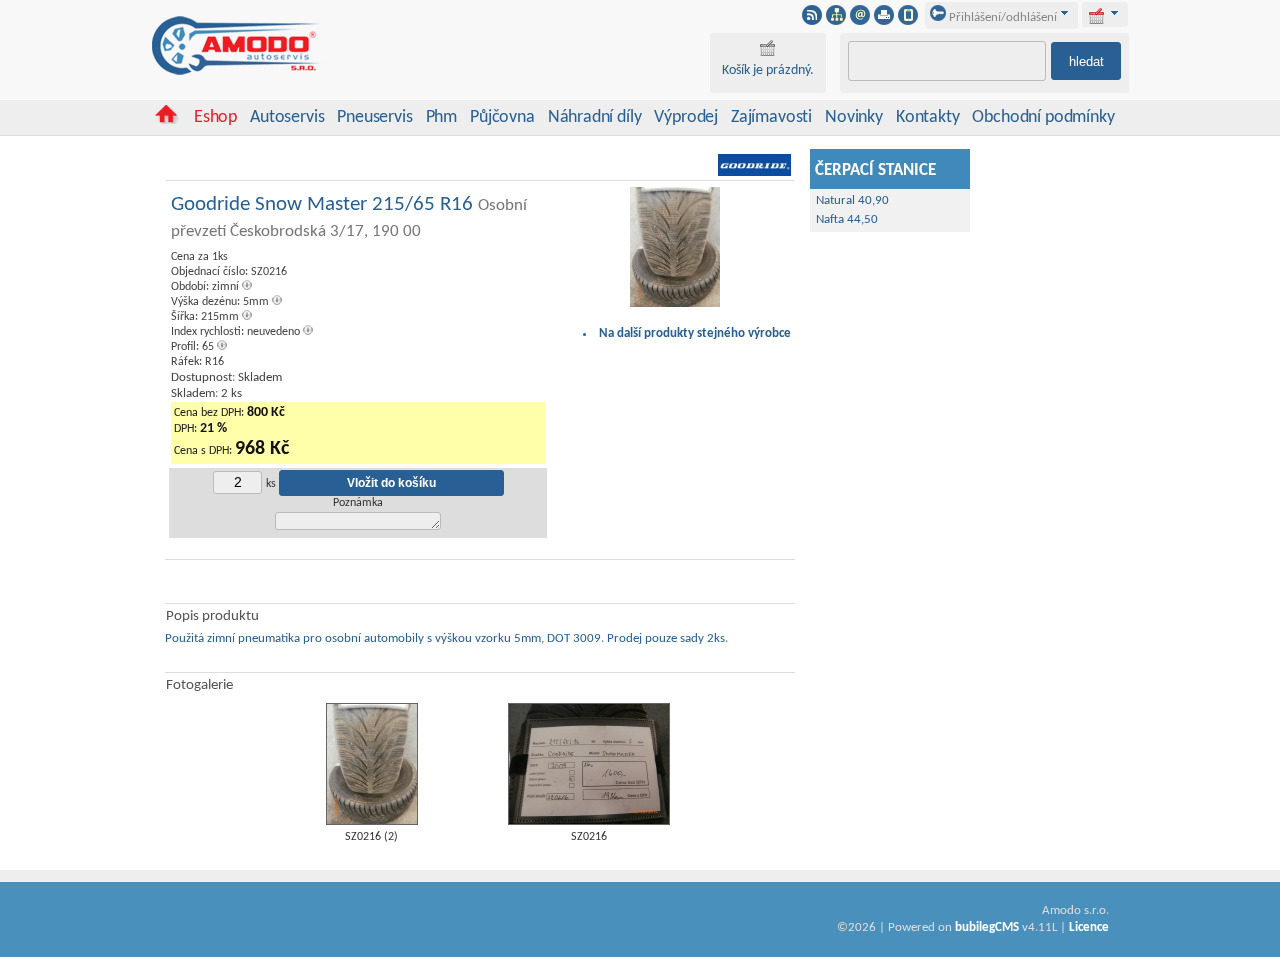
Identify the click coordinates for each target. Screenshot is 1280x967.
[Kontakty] (860, 21)
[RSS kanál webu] (812, 21)
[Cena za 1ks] (675, 304)
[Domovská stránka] (166, 120)
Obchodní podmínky (1043, 117)
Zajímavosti (771, 117)
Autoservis (287, 117)
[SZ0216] (589, 821)
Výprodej (686, 117)
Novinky (854, 117)
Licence (1089, 927)
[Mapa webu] (836, 21)
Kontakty (928, 117)
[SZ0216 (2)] (372, 821)
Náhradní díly (595, 117)
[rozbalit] (1115, 13)
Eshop (215, 117)
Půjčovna (502, 117)
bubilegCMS (987, 927)
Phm (441, 117)
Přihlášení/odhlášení (1001, 17)
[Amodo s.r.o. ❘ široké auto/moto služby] (237, 72)
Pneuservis (374, 117)
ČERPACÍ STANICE (875, 171)
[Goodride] (754, 173)
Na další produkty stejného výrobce (695, 333)
